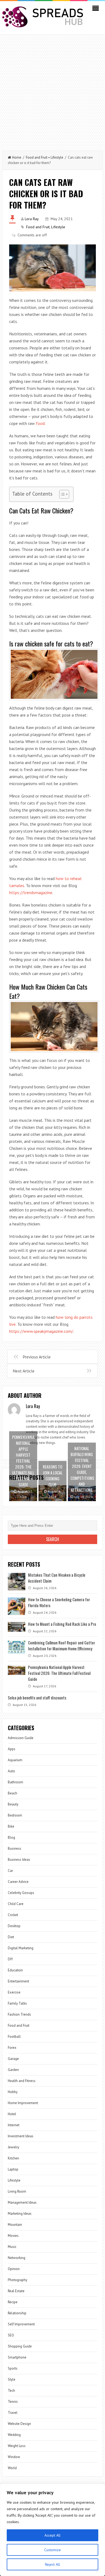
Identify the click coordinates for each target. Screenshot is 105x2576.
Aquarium (15, 1760)
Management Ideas (22, 2202)
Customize (52, 2550)
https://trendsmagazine (31, 892)
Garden (13, 2070)
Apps (12, 1749)
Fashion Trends (19, 2014)
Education (15, 1970)
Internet (14, 2125)
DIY (10, 1959)
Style (12, 2379)
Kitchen (13, 2158)
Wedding (14, 2435)
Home (17, 157)
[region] (52, 2530)
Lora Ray (32, 219)
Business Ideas (19, 1860)
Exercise (14, 1992)
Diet (11, 1937)
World (12, 2468)
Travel (13, 2413)
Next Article (24, 1371)
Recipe (13, 2302)
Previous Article (37, 1357)
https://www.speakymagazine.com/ (41, 1331)
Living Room (17, 2191)
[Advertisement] (52, 90)
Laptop (13, 2169)
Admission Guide (21, 1738)
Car (10, 1871)
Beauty (13, 1804)
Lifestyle (57, 157)
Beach (13, 1793)
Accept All (52, 2535)
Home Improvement (23, 2103)
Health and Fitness (22, 2081)
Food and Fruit (37, 157)
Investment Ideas (21, 2136)
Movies (13, 2236)
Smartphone (17, 2357)
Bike (11, 1826)
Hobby (13, 2092)
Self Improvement (21, 2324)
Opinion (14, 2269)
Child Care (16, 1904)
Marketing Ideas (20, 2214)
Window (14, 2457)
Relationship (17, 2313)
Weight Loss (17, 2446)
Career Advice (18, 1882)
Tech (11, 2391)
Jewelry (13, 2147)
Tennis (13, 2402)
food (40, 423)
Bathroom (15, 1782)
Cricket (13, 1915)
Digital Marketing (21, 1948)
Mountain (15, 2225)
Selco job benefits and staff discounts (37, 1698)
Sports (13, 2368)
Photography (17, 2280)
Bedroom (15, 1815)
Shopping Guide (20, 2346)
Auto (11, 1771)
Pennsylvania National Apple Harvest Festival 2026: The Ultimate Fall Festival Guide (59, 1673)
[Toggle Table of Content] (62, 494)
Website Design (19, 2424)
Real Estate (16, 2291)
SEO (11, 2335)
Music (12, 2247)
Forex (12, 2048)
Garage (13, 2059)
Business (15, 1848)
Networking (17, 2258)
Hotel (12, 2114)
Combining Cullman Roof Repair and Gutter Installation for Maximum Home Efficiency (62, 1645)
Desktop (14, 1926)
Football (14, 2037)
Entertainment (18, 1981)
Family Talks (17, 2003)
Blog (11, 1837)
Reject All (52, 2564)
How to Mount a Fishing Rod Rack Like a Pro (62, 1624)
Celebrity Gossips (21, 1893)
